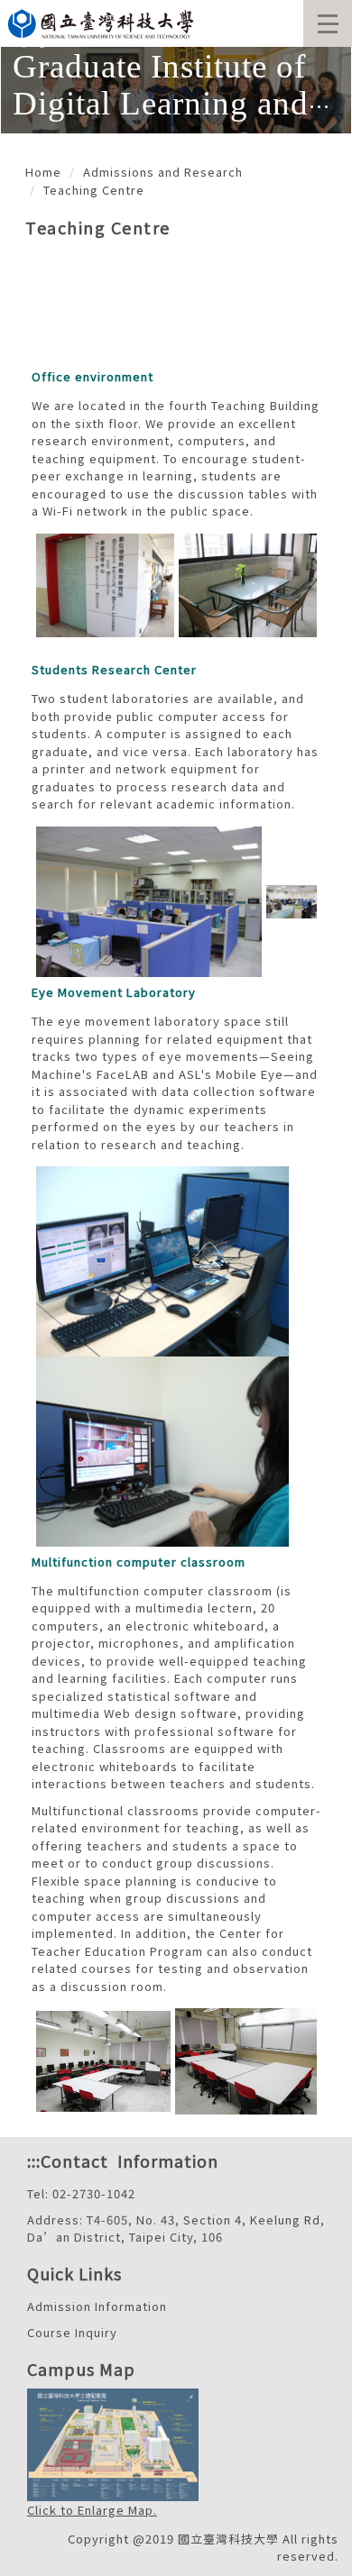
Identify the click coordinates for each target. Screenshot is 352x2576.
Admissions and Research (163, 172)
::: (34, 2160)
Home (43, 172)
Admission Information (97, 2306)
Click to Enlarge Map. (92, 2510)
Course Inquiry (72, 2332)
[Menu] (328, 23)
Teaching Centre (94, 190)
